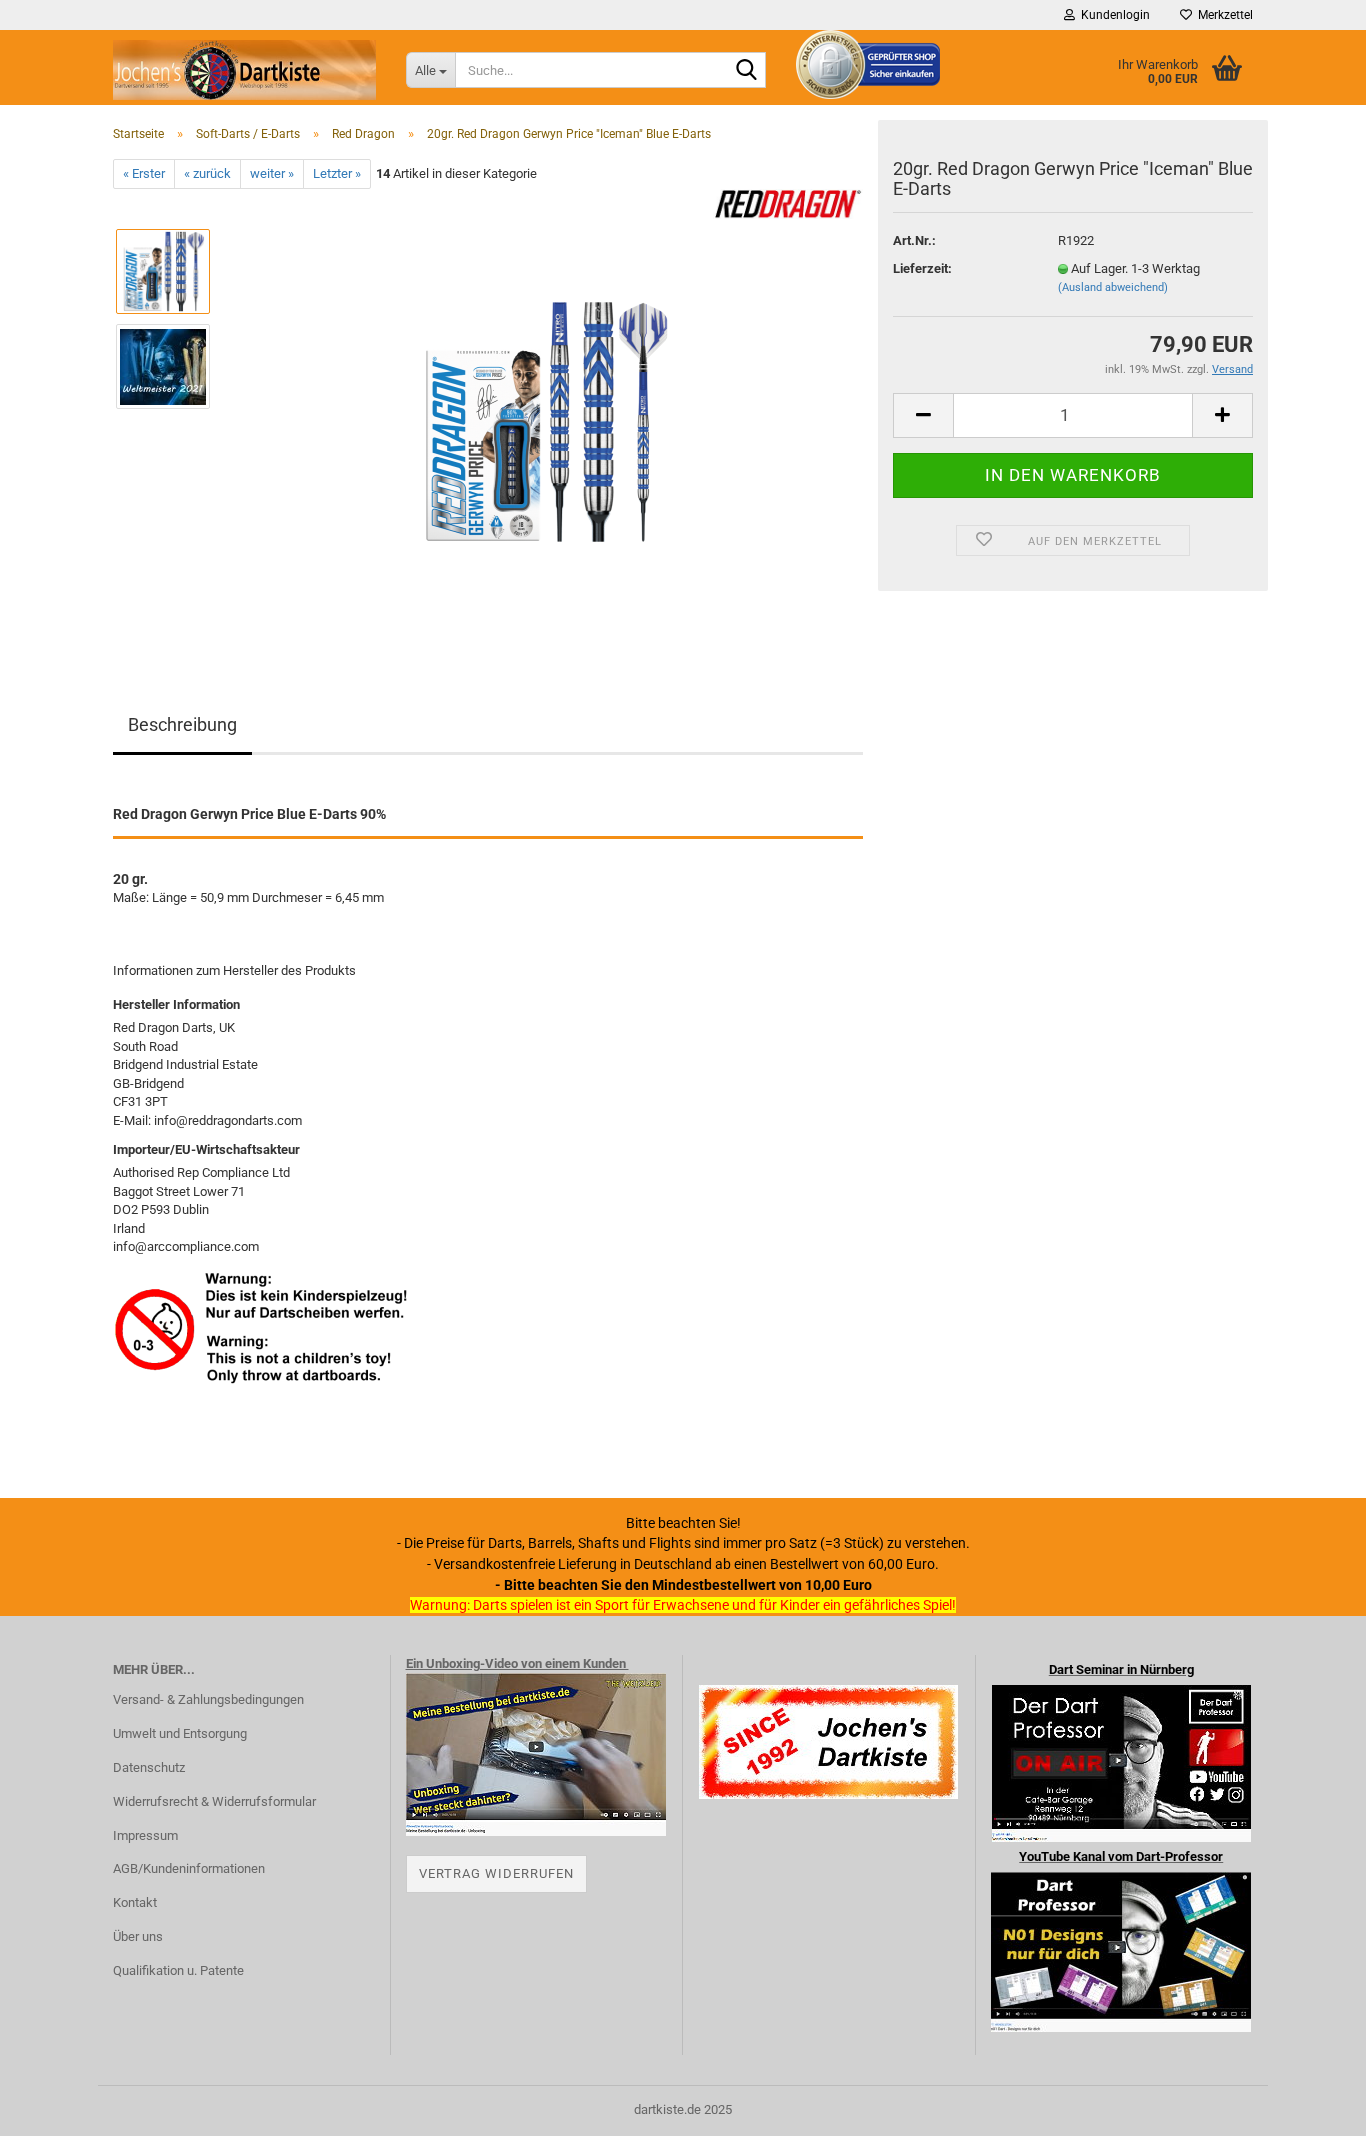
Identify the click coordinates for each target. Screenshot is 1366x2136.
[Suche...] (747, 71)
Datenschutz (149, 1767)
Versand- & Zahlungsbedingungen (208, 1699)
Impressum (145, 1835)
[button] (923, 415)
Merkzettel (1222, 15)
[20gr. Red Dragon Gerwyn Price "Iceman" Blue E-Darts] (546, 413)
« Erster (144, 173)
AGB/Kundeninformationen (189, 1868)
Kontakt (135, 1902)
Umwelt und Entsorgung (180, 1733)
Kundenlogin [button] (1112, 15)
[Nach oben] (1311, 2106)
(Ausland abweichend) (1113, 287)
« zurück (207, 173)
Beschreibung (182, 724)
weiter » (272, 173)
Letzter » (337, 173)
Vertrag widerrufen (496, 1873)
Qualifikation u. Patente (178, 1970)
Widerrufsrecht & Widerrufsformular (214, 1801)
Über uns (138, 1936)
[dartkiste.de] (244, 70)
